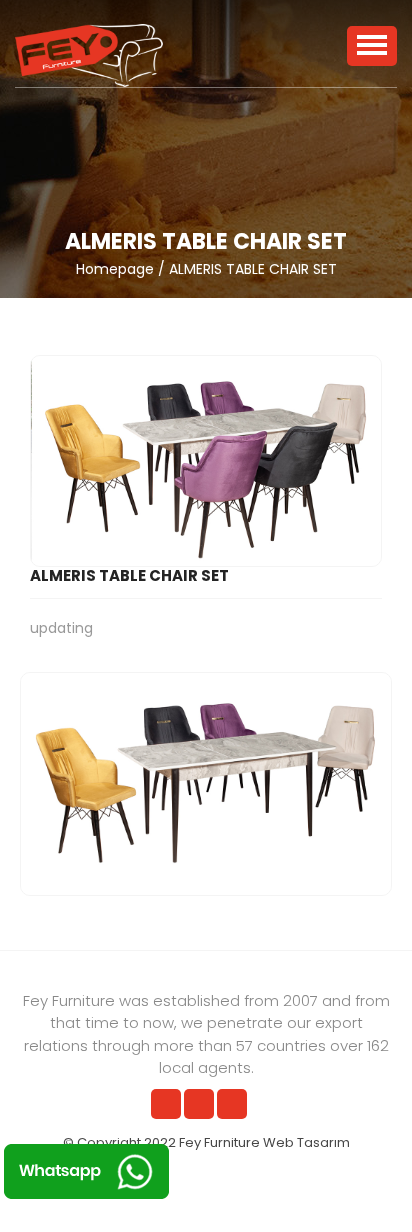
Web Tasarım (306, 1142)
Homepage (115, 269)
